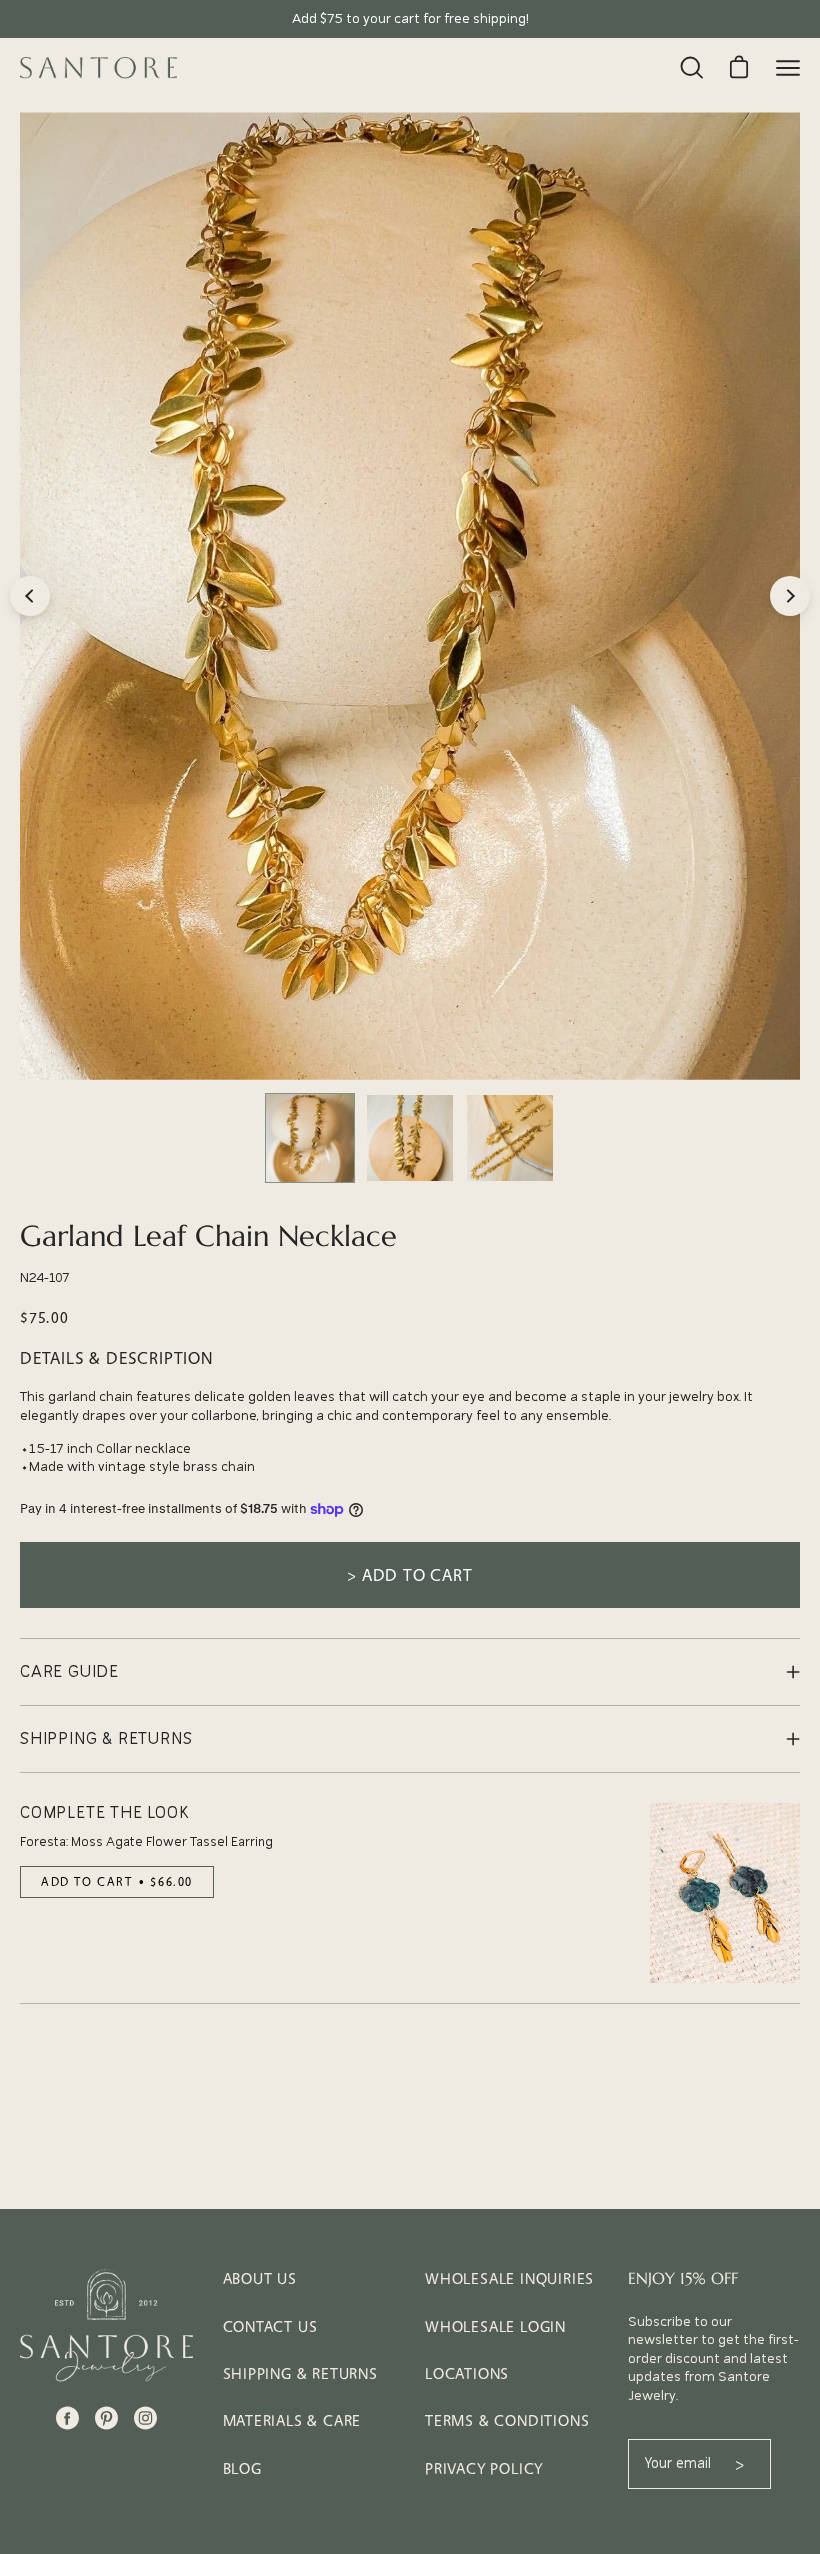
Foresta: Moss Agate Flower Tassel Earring (146, 1842)
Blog (242, 2468)
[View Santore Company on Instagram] (145, 2418)
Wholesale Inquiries (509, 2278)
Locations (467, 2373)
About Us (260, 2278)
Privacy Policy (484, 2468)
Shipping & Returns (300, 2373)
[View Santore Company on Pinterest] (106, 2418)
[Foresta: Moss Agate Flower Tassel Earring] (725, 1893)
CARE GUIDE (69, 1672)
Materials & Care (292, 2420)
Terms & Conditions (507, 2420)
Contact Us (270, 2326)
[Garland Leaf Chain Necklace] (310, 1138)
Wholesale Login (495, 2326)
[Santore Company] (100, 68)
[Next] (790, 596)
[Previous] (30, 596)
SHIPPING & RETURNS (106, 1739)
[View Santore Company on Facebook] (67, 2418)
